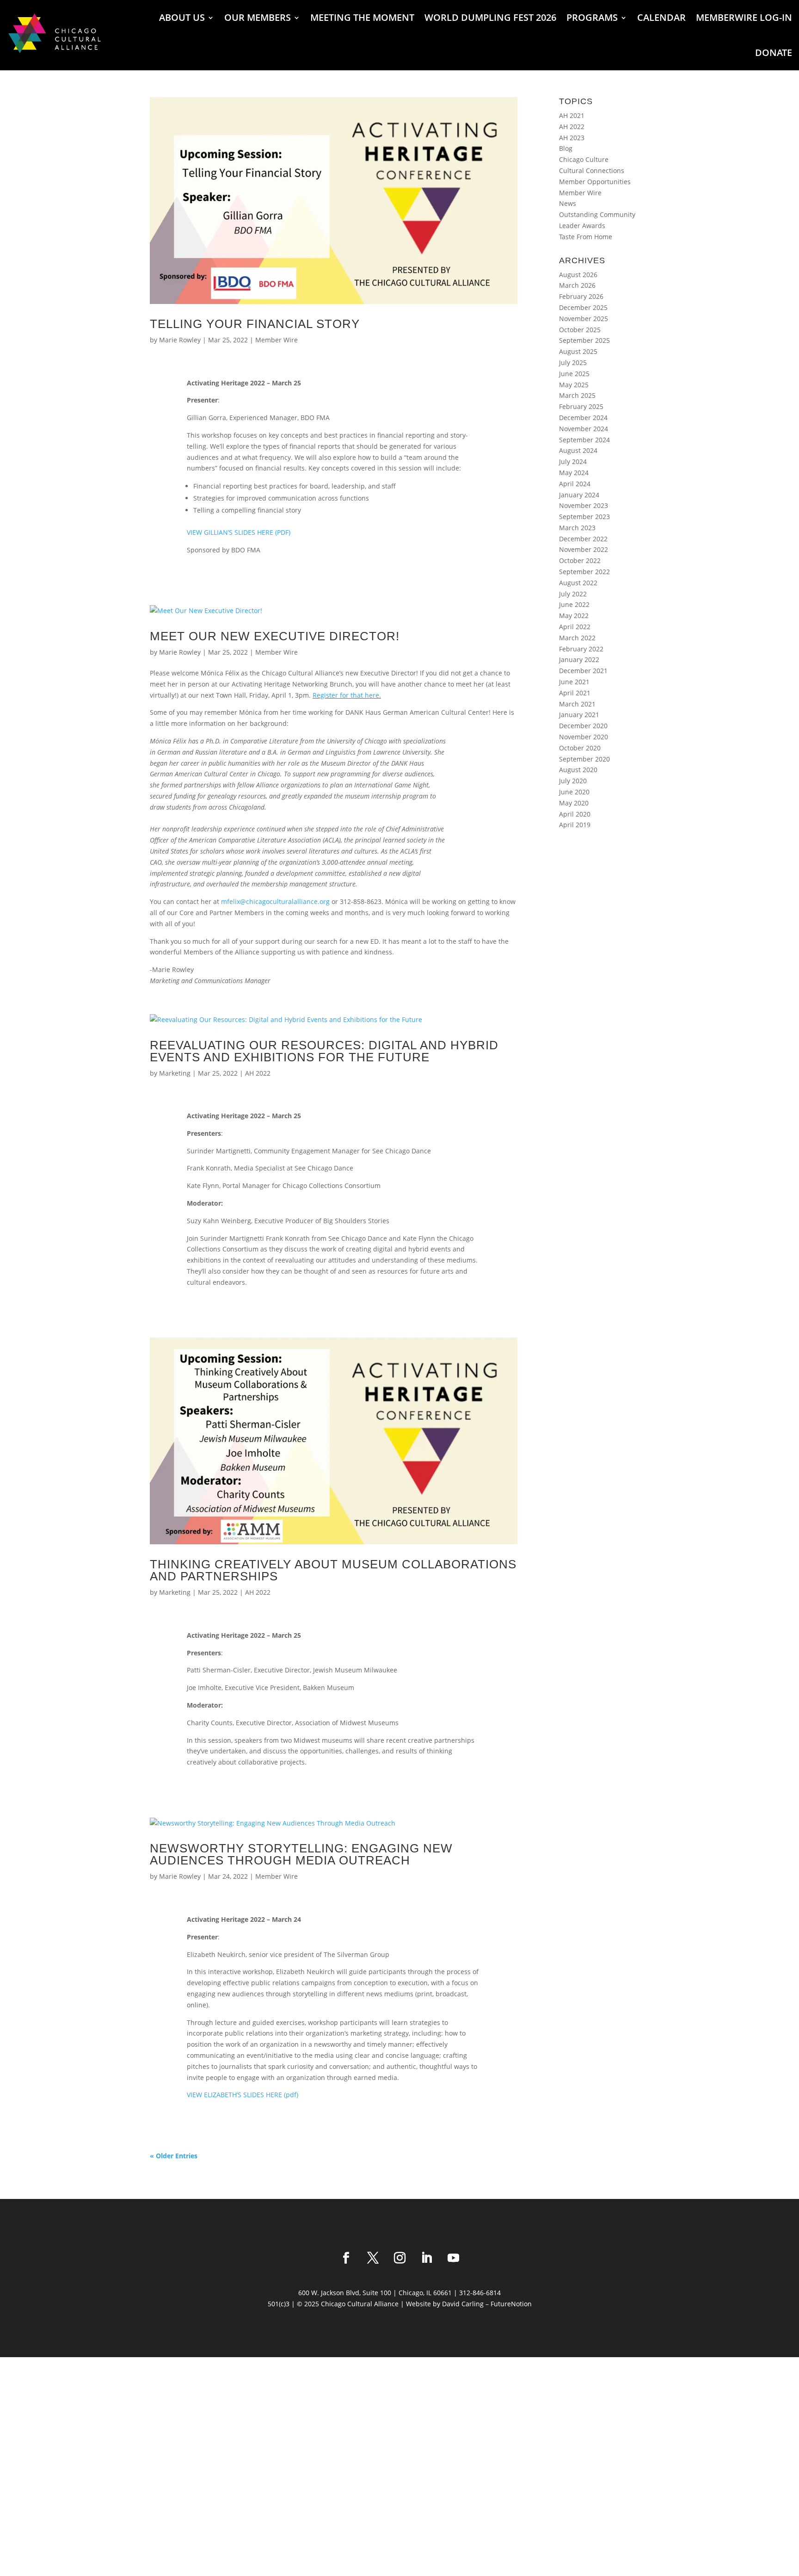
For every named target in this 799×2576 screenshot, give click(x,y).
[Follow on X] (373, 2258)
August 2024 (578, 450)
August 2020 (578, 770)
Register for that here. (347, 695)
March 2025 (577, 395)
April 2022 (575, 627)
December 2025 (583, 307)
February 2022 (581, 649)
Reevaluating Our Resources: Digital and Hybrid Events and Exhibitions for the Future (324, 1051)
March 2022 (577, 638)
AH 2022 (258, 1073)
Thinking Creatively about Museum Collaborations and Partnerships (333, 1570)
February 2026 (581, 296)
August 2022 (578, 583)
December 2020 (583, 726)
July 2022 (573, 594)
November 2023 (584, 505)
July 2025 (573, 362)
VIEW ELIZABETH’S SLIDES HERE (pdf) (243, 2095)
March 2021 (577, 704)
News (568, 203)
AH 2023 (572, 138)
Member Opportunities (595, 182)
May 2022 (574, 616)
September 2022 (584, 572)
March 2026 (577, 285)
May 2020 (574, 803)
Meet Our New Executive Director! (275, 636)
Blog (566, 148)
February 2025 (581, 406)
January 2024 (579, 495)
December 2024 (583, 418)
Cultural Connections (592, 170)
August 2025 (578, 351)
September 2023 (584, 517)
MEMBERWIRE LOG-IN (744, 17)
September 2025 (584, 340)
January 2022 (579, 659)
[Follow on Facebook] (346, 2258)
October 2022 (580, 560)
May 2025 (574, 385)
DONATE (774, 53)
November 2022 (584, 549)
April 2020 (575, 814)
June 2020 (574, 792)
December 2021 (583, 671)
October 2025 (580, 330)
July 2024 (573, 461)
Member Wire (277, 340)
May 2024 (574, 473)
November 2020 (584, 737)
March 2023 (577, 528)
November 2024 (584, 429)
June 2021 (574, 682)
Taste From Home (586, 237)
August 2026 (578, 275)
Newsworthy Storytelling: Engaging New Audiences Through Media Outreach (301, 1854)
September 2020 (584, 759)
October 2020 (580, 748)
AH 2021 (572, 115)
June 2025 (574, 374)
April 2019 (575, 825)
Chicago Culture (584, 159)
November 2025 (584, 319)
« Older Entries (174, 2156)
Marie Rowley (180, 340)
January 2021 (579, 715)
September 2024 (584, 440)
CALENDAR (661, 17)
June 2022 (574, 604)
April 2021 (575, 693)
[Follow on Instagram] (399, 2258)
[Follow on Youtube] (453, 2258)
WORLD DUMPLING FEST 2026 (490, 17)
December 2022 (583, 539)
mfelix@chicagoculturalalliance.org (275, 901)
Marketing (175, 1073)
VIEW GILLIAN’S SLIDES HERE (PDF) (239, 532)
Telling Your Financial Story (255, 324)
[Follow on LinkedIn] (426, 2258)
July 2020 (573, 781)
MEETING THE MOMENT (362, 17)
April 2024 (575, 484)
